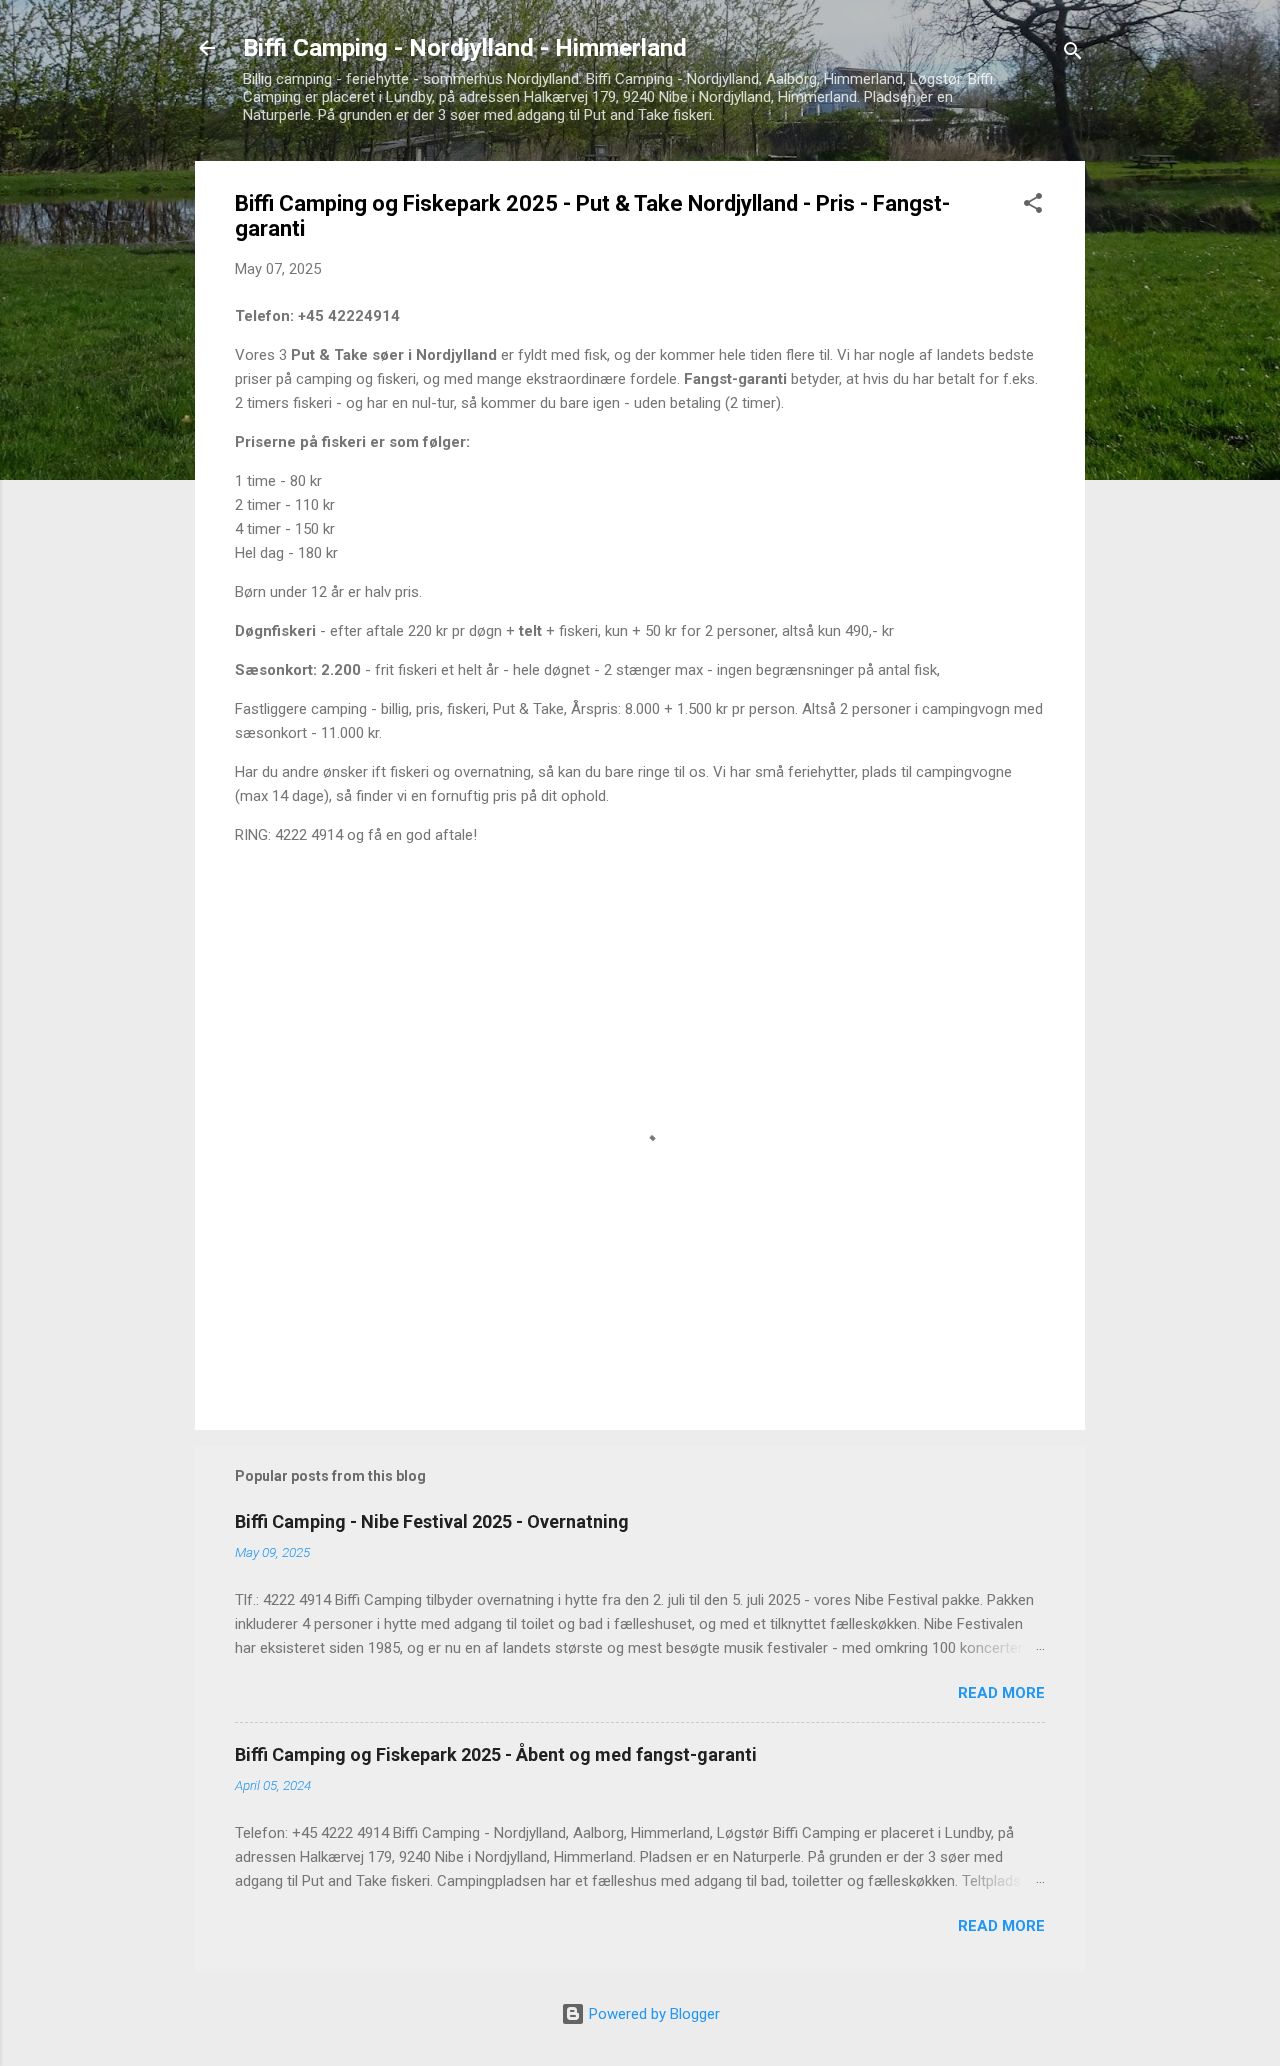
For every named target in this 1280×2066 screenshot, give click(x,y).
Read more (1001, 1693)
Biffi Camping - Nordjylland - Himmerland (465, 48)
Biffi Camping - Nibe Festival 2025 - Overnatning (432, 1521)
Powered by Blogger (652, 2014)
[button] (1033, 206)
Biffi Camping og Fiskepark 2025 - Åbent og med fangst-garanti (496, 1754)
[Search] (1073, 54)
